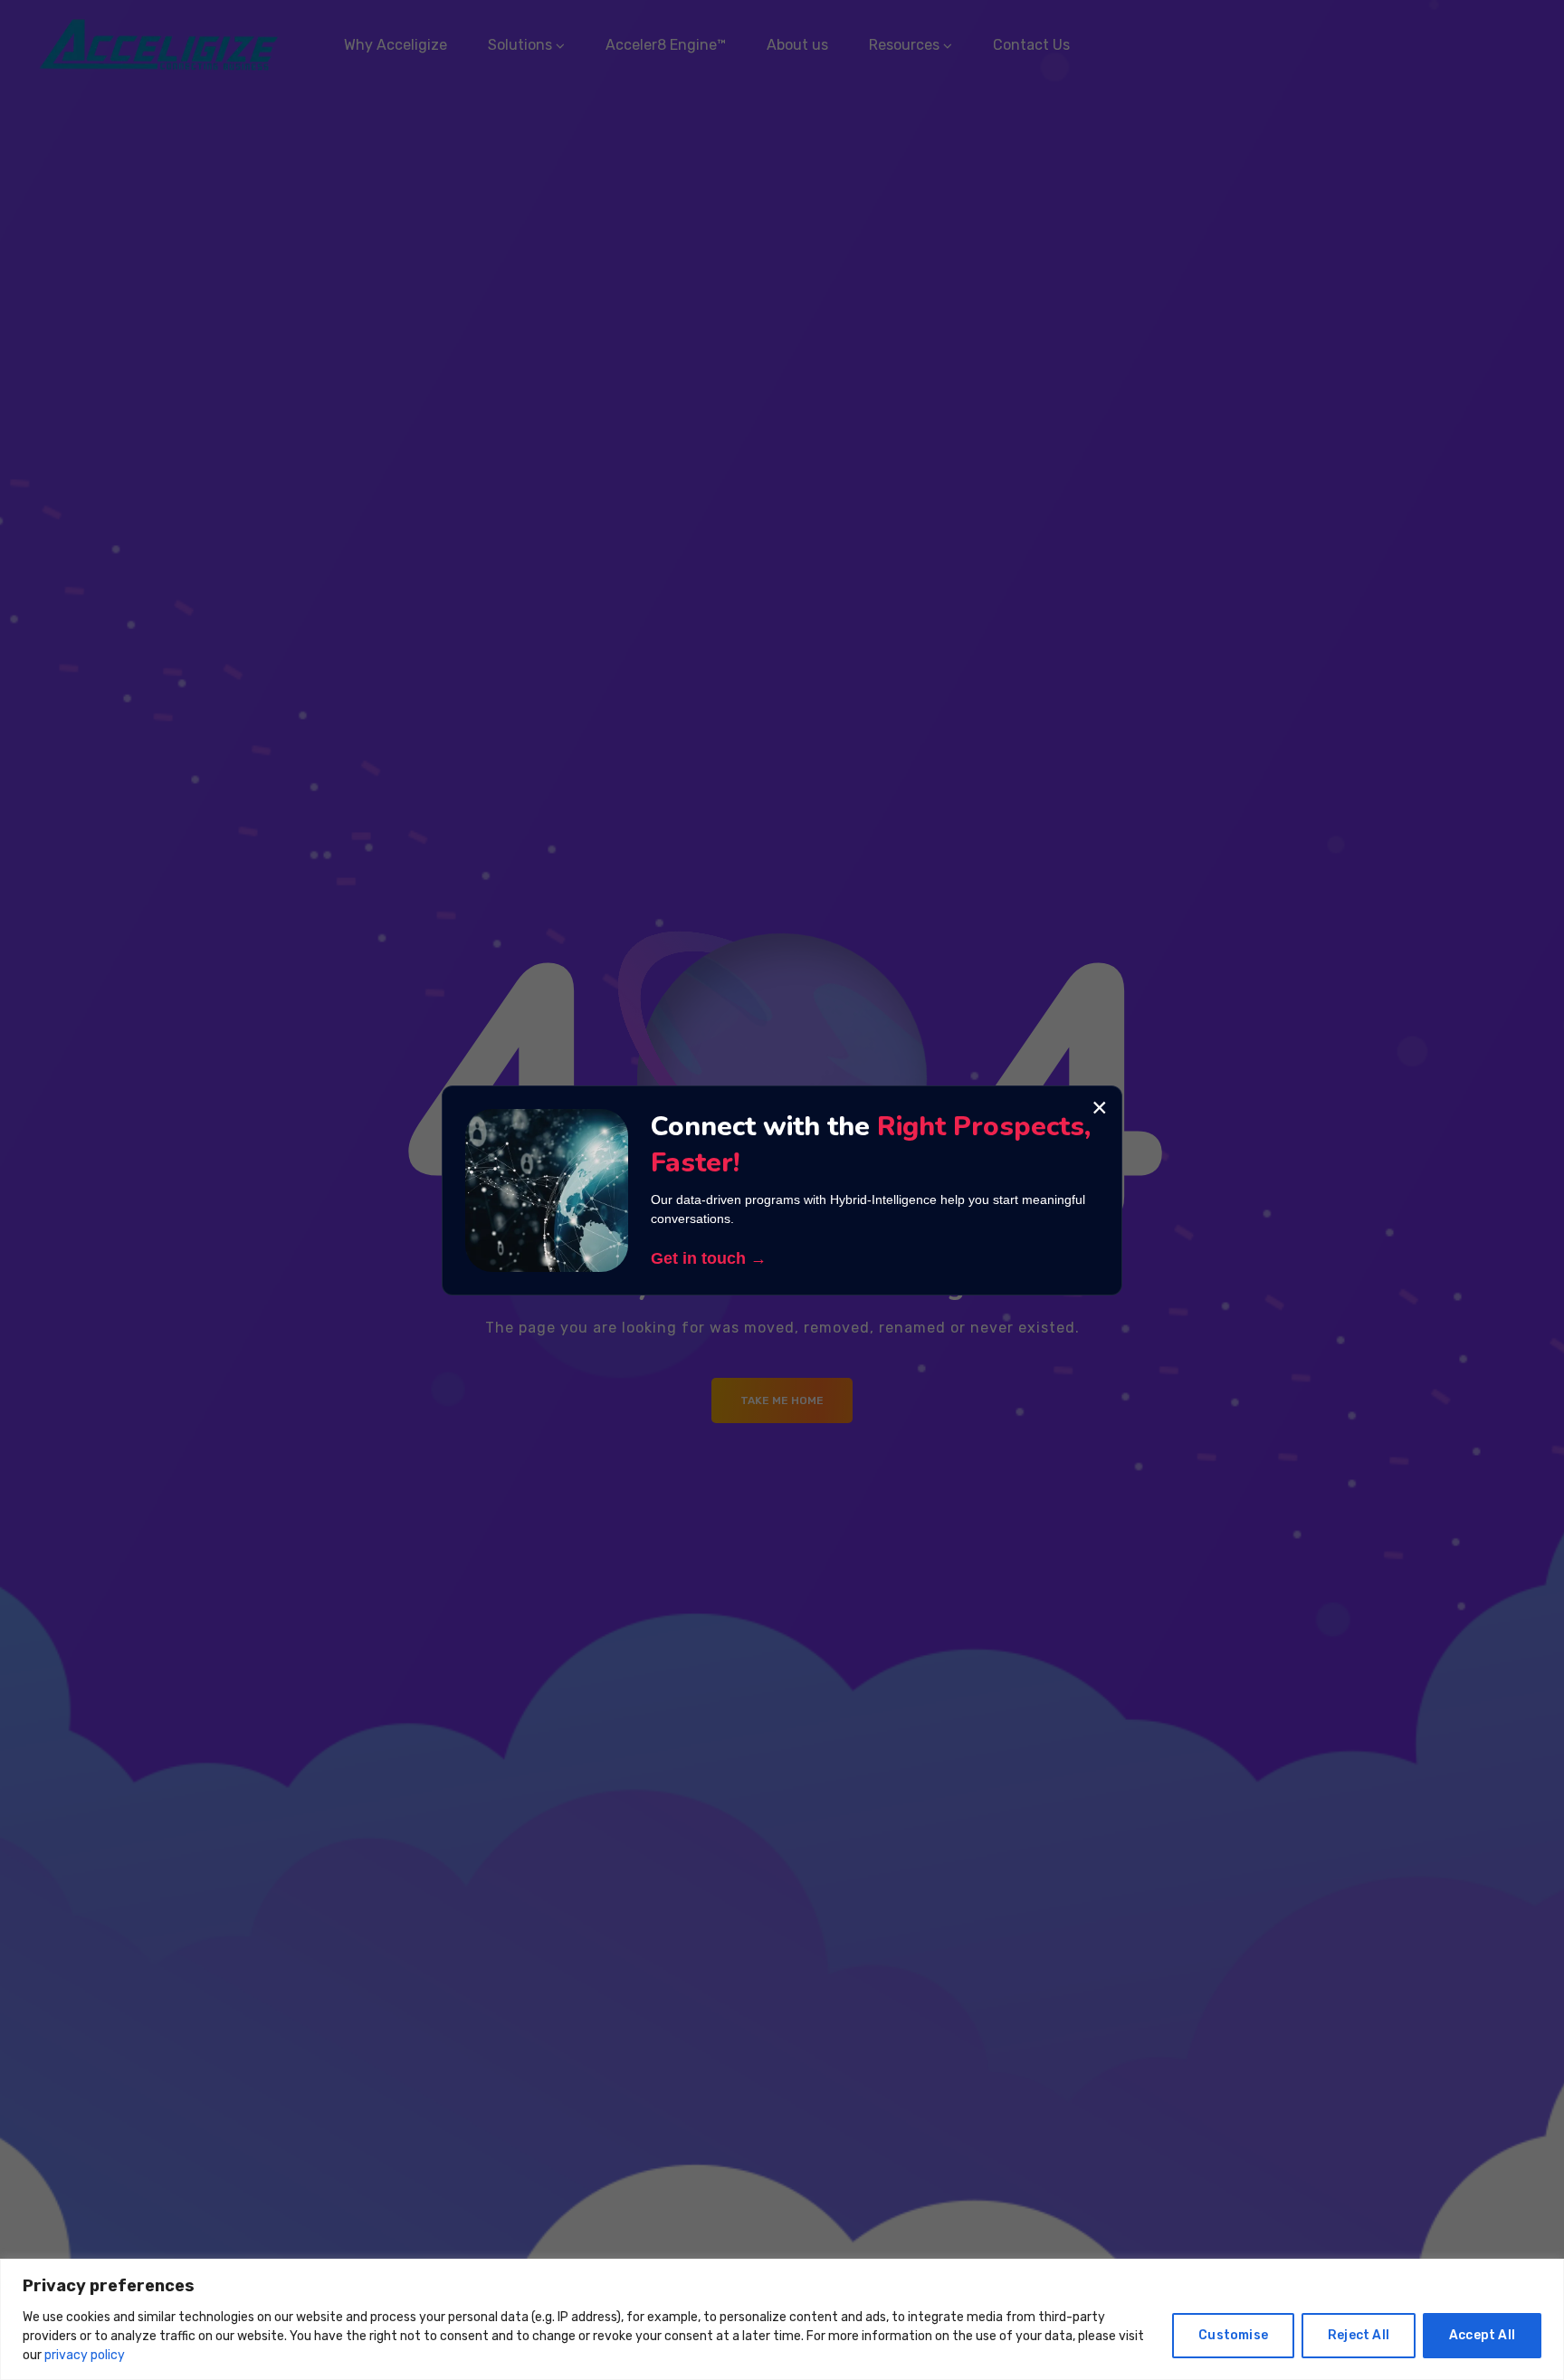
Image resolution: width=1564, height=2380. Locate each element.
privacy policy (85, 2355)
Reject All (1359, 2335)
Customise (1233, 2335)
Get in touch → (709, 1258)
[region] (782, 2319)
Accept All (1482, 2335)
